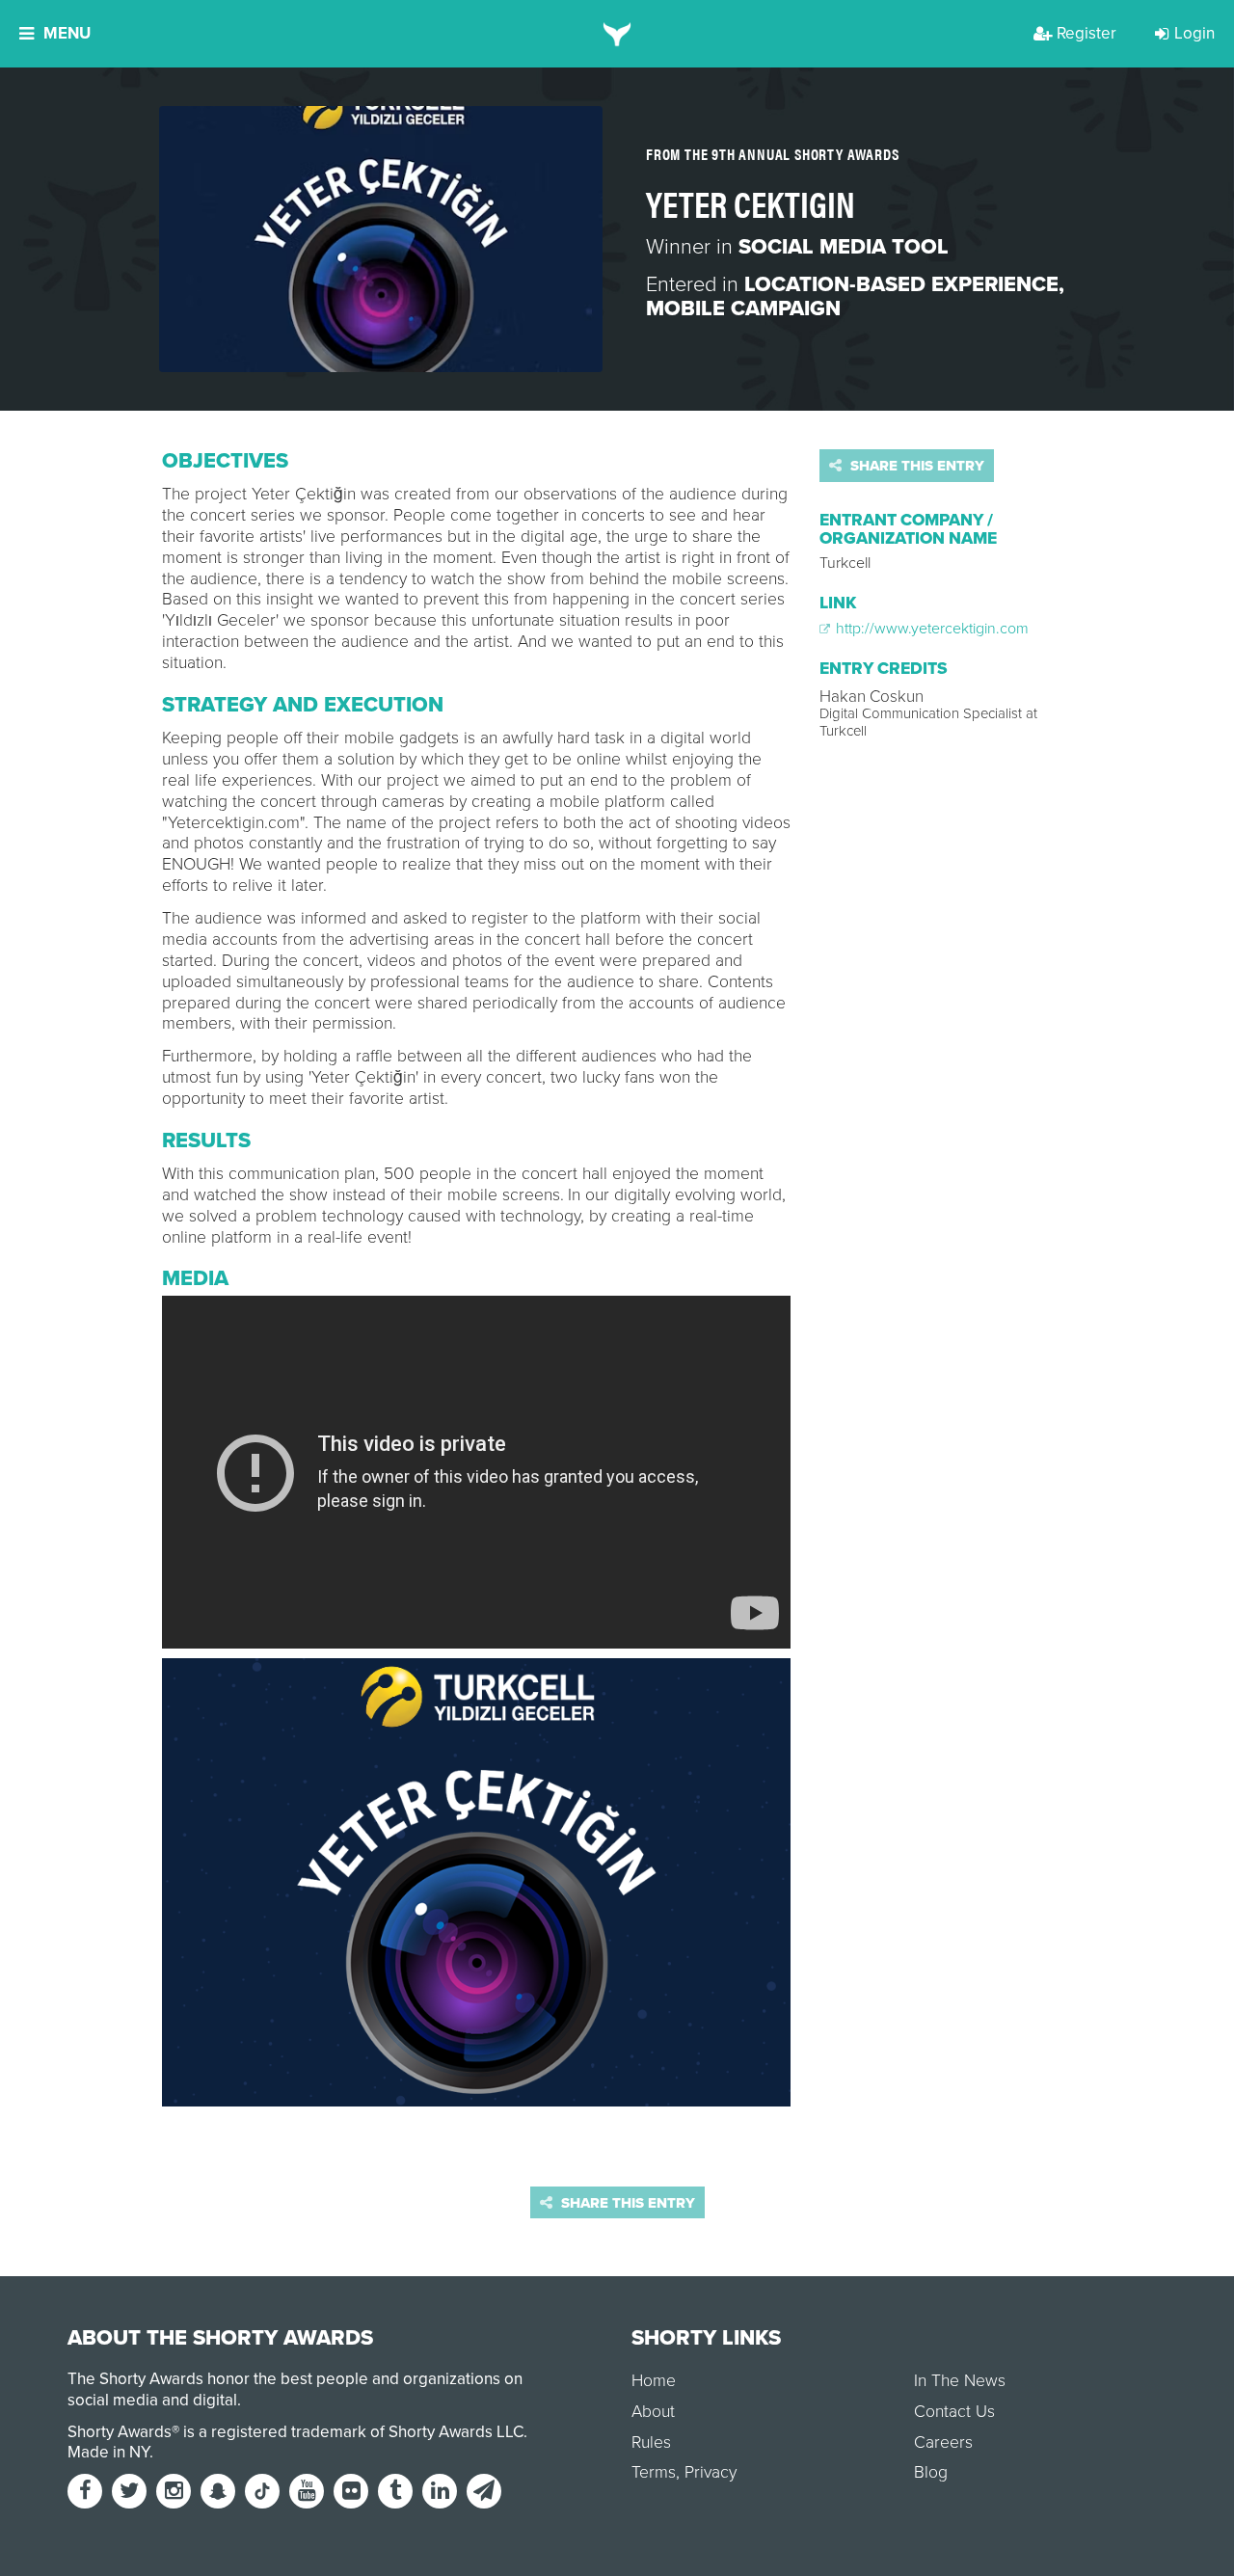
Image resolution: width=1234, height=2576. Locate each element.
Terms (654, 2472)
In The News (960, 2381)
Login (1194, 33)
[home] (617, 34)
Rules (651, 2442)
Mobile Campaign (743, 309)
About (653, 2412)
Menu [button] (67, 33)
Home (654, 2381)
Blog (931, 2472)
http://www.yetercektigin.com (930, 629)
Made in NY (108, 2452)
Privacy (711, 2472)
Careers (943, 2442)
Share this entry (915, 466)
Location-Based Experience (901, 284)
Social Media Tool (844, 247)
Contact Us (954, 2412)
